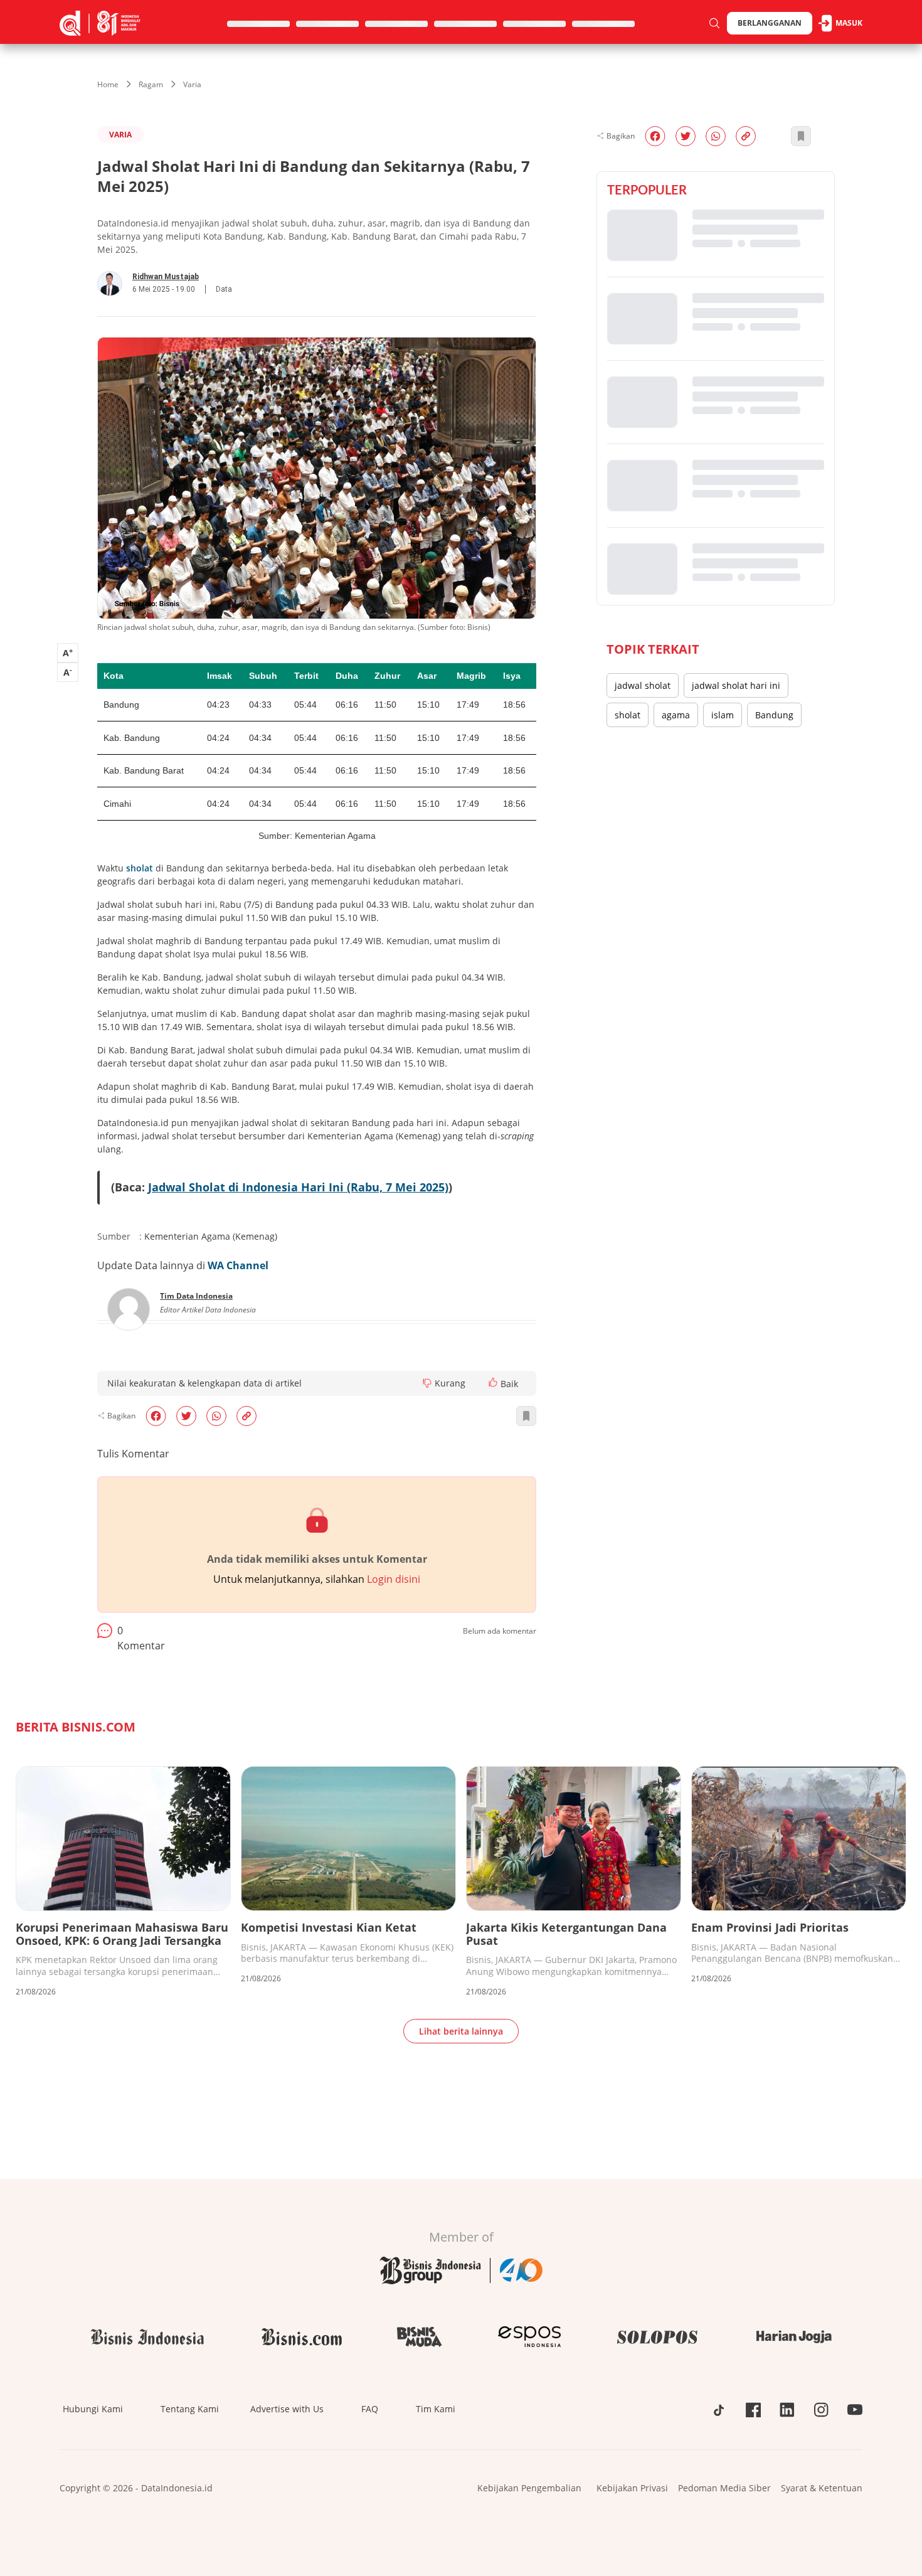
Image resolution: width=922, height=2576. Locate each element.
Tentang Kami (190, 2409)
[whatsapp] (216, 1416)
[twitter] (186, 1416)
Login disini (394, 1579)
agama (676, 715)
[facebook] (156, 1416)
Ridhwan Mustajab (166, 277)
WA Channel (238, 1265)
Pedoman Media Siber (724, 2488)
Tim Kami (436, 2409)
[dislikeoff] (427, 1383)
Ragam (151, 84)
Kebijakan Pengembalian (529, 2488)
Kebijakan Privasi (632, 2488)
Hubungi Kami (93, 2409)
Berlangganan (770, 23)
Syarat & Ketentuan (822, 2488)
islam (723, 715)
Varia (192, 84)
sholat (140, 868)
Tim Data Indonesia (196, 1296)
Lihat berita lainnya (461, 2031)
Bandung (774, 715)
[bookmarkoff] (526, 1416)
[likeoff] (493, 1382)
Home (108, 84)
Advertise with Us (287, 2409)
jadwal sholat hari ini (736, 685)
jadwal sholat (643, 685)
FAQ (370, 2409)
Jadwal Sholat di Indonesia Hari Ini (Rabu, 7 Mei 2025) (298, 1187)
